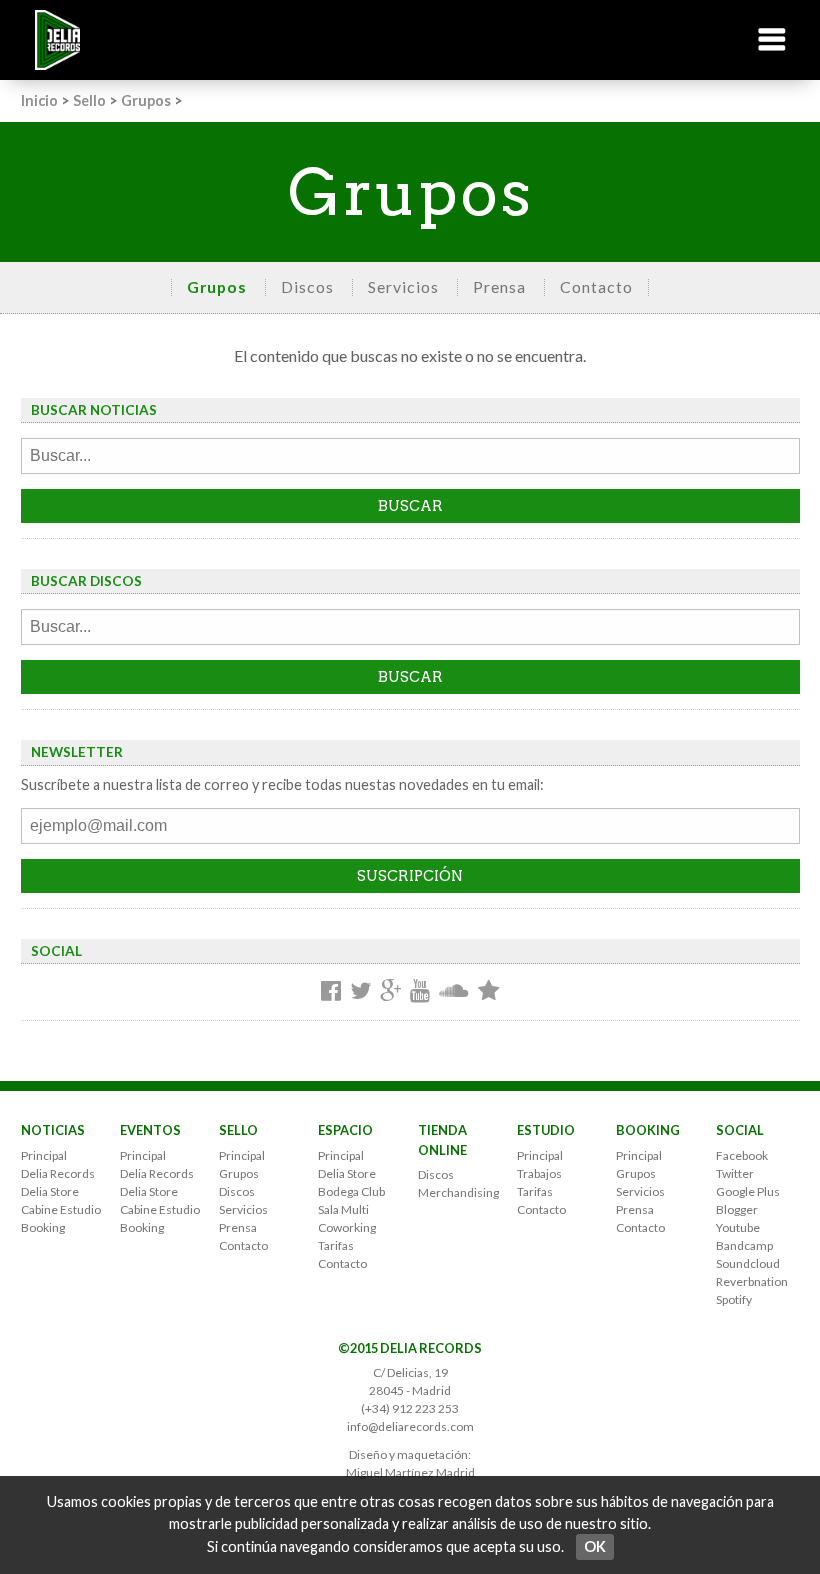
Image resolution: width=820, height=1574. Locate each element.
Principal (44, 1155)
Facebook (742, 1155)
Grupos (146, 100)
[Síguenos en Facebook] (331, 992)
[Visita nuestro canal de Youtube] (420, 992)
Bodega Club (351, 1191)
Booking (43, 1227)
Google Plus (748, 1191)
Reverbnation (752, 1281)
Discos (307, 286)
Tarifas (336, 1245)
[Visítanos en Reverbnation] (488, 992)
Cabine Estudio (61, 1209)
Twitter (735, 1173)
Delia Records (58, 1173)
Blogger (737, 1209)
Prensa (499, 286)
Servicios (403, 286)
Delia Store (50, 1191)
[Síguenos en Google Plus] (390, 992)
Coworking (347, 1227)
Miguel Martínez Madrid (410, 1472)
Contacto (596, 286)
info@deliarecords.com (410, 1426)
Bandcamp (744, 1245)
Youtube (738, 1227)
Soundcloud (748, 1263)
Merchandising (458, 1192)
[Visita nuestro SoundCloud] (454, 992)
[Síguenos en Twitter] (360, 992)
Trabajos (539, 1173)
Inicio (39, 100)
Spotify (734, 1299)
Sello (89, 100)
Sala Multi (343, 1209)
